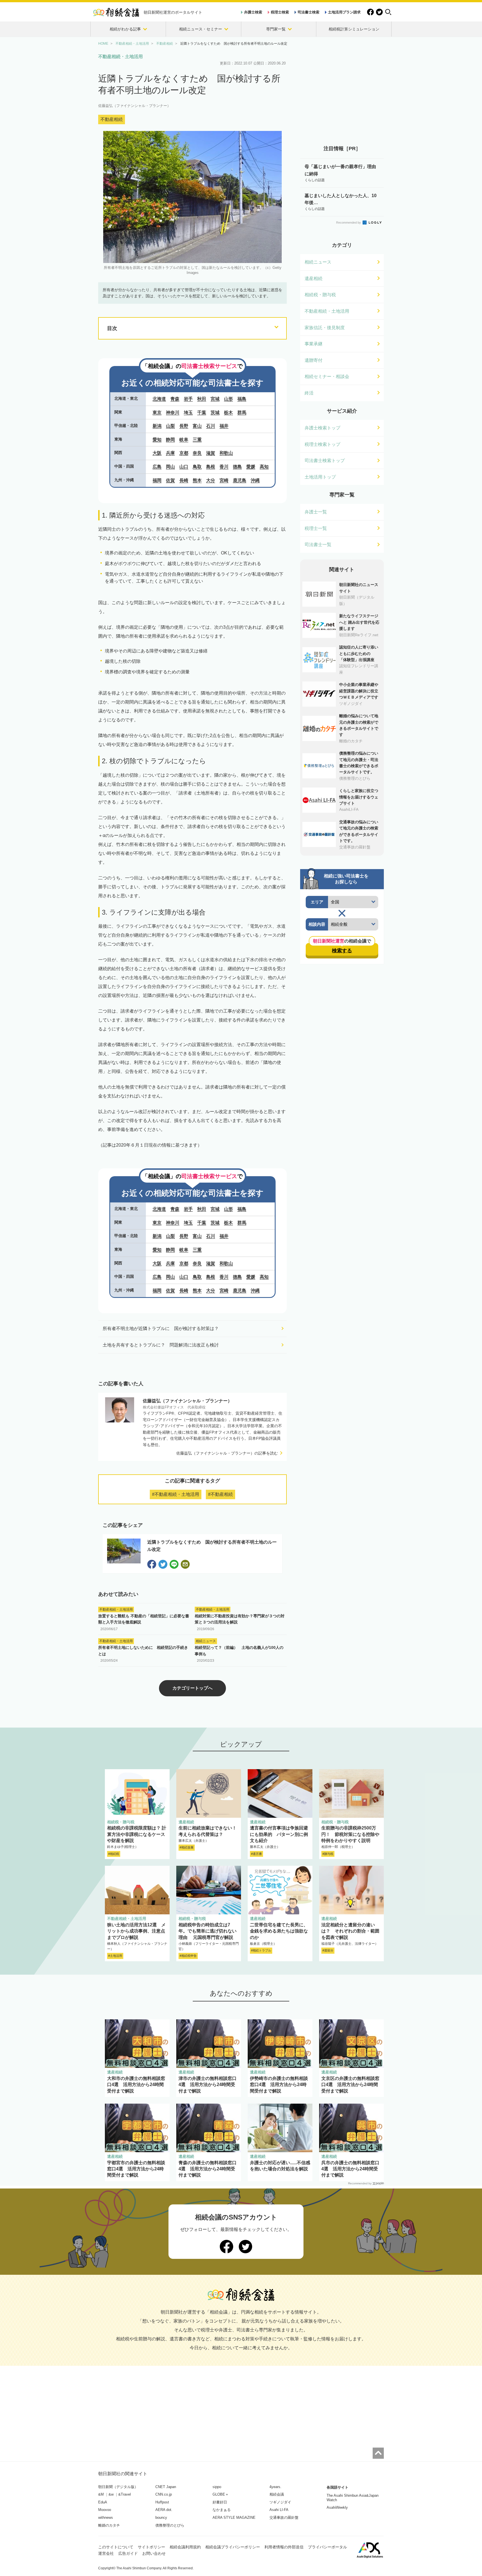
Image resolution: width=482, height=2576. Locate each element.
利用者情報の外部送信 (284, 2547)
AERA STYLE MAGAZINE (234, 2518)
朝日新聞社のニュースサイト (359, 588)
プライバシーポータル (327, 2547)
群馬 (242, 412)
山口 (184, 467)
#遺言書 (256, 1854)
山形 (228, 399)
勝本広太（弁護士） (194, 1841)
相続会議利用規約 (185, 2547)
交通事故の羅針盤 (284, 2518)
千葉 (202, 412)
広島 (157, 467)
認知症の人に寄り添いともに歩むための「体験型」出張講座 (359, 653)
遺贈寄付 (314, 360)
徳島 (237, 467)
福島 (242, 399)
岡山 (170, 467)
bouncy (161, 2518)
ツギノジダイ (280, 2502)
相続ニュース (206, 1641)
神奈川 (173, 412)
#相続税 (114, 1854)
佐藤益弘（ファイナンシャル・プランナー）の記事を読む (227, 1453)
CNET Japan (166, 2487)
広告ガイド (128, 2553)
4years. (275, 2487)
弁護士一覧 (316, 512)
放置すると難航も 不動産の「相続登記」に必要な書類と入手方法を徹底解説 (144, 1619)
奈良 (197, 453)
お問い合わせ (154, 2553)
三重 (197, 440)
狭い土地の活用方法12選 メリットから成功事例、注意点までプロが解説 (136, 1931)
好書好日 (220, 2502)
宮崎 (224, 480)
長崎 (184, 480)
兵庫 (170, 453)
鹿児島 (240, 480)
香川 (224, 467)
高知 (264, 467)
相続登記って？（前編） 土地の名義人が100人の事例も (239, 1651)
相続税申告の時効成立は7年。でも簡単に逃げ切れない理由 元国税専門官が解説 (208, 1931)
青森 (175, 399)
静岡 (170, 440)
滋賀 (211, 453)
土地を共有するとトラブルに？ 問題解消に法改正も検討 (161, 1345)
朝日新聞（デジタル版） (118, 2487)
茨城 (215, 412)
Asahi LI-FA (279, 2510)
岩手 (188, 399)
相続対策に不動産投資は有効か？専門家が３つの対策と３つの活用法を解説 (240, 1619)
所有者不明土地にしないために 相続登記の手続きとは (143, 1651)
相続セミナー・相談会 (327, 376)
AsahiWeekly (337, 2507)
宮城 (215, 399)
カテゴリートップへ (192, 1688)
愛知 (157, 440)
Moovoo (105, 2510)
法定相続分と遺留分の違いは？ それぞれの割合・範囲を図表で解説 (350, 1931)
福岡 (157, 480)
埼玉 (188, 412)
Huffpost (162, 2502)
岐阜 (184, 440)
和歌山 (226, 453)
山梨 (170, 426)
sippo (217, 2487)
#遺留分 (328, 1950)
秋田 (202, 399)
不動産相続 (112, 119)
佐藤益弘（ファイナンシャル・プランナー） (134, 106)
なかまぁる (222, 2510)
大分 (211, 480)
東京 (157, 412)
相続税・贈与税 (320, 295)
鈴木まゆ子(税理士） (123, 1847)
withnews (106, 2518)
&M (101, 2494)
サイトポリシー (151, 2547)
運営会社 (106, 2553)
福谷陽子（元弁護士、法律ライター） (350, 1944)
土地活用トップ (320, 477)
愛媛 (251, 467)
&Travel (125, 2494)
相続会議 (277, 2494)
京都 (184, 453)
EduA (103, 2502)
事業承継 (314, 344)
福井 (224, 426)
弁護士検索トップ (322, 428)
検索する (342, 951)
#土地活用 (115, 1956)
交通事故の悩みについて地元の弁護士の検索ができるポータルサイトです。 (359, 831)
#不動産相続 (220, 1494)
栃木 (228, 412)
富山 (197, 426)
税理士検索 (280, 12)
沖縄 (255, 480)
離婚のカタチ (109, 2525)
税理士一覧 (316, 528)
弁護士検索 (253, 12)
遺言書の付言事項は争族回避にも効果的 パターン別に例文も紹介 (279, 1834)
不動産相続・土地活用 (120, 57)
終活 (309, 393)
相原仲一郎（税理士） (338, 1847)
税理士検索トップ (322, 444)
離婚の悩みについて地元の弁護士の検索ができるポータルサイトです (359, 725)
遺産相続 (314, 278)
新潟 (157, 426)
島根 (211, 467)
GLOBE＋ (221, 2494)
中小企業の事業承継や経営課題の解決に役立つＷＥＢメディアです (359, 691)
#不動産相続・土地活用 (176, 1494)
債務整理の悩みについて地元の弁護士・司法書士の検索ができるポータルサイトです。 (359, 763)
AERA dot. (164, 2510)
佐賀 (170, 480)
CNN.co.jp (164, 2494)
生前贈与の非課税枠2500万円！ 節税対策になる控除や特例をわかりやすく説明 (350, 1834)
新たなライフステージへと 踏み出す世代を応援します (359, 622)
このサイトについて (116, 2547)
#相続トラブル (261, 1950)
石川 (211, 426)
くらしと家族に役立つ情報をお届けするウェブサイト (359, 797)
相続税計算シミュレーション (354, 29)
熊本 (197, 480)
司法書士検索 (309, 12)
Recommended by (349, 223)
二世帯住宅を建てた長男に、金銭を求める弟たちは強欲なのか (279, 1931)
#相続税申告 (188, 1956)
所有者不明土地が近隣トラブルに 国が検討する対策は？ (161, 1328)
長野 (184, 426)
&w (111, 2494)
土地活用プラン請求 (344, 12)
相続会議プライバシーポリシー (233, 2547)
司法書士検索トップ (325, 461)
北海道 (159, 399)
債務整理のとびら (170, 2525)
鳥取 (197, 467)
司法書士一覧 (318, 545)
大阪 (157, 453)
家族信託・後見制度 (325, 328)
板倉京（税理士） (263, 1944)
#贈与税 (328, 1854)
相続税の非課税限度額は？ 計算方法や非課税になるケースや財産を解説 (137, 1834)
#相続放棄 (187, 1847)
